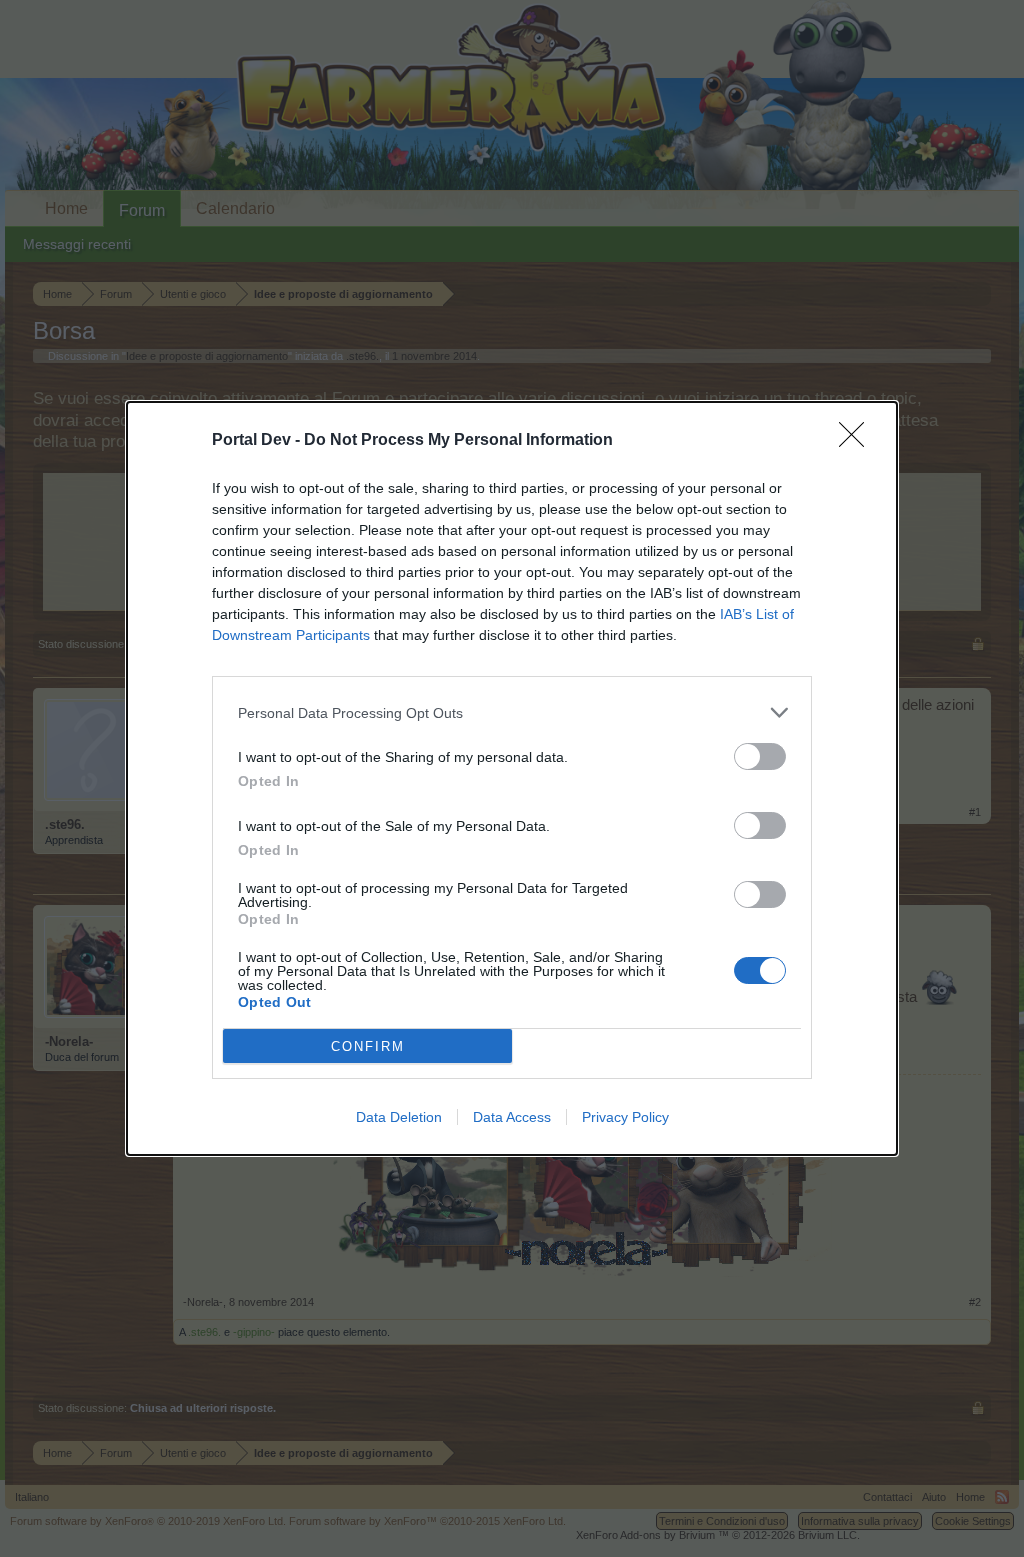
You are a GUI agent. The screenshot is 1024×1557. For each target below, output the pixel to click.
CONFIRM (368, 1046)
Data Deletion (399, 1117)
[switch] (760, 756)
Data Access (512, 1117)
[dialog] (512, 778)
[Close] (858, 441)
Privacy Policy (625, 1117)
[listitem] (512, 712)
